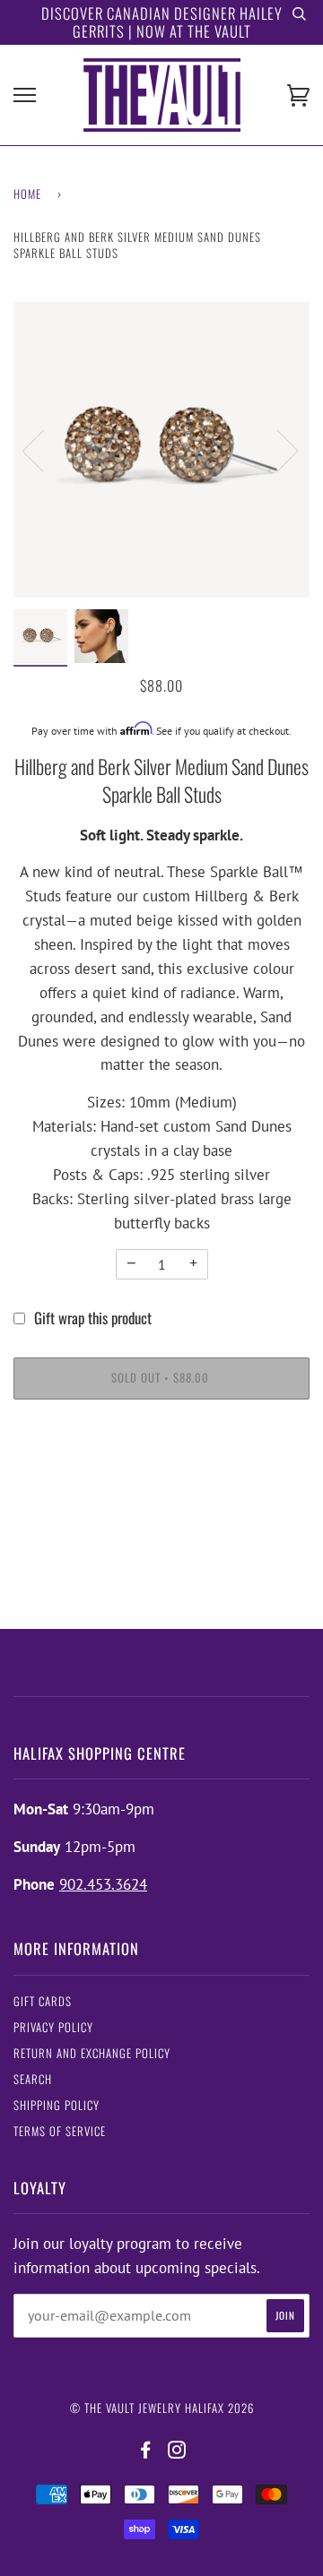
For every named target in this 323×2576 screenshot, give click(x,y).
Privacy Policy (53, 2027)
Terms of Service (60, 2131)
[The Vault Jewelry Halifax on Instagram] (177, 2450)
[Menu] (25, 95)
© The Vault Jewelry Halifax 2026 (162, 2408)
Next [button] (277, 450)
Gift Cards (43, 2001)
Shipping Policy (57, 2105)
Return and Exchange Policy (92, 2053)
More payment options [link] (162, 1481)
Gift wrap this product (93, 1318)
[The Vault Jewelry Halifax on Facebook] (146, 2450)
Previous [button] (44, 450)
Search (33, 2079)
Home (27, 194)
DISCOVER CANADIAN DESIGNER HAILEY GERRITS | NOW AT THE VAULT (162, 22)
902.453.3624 (103, 1884)
